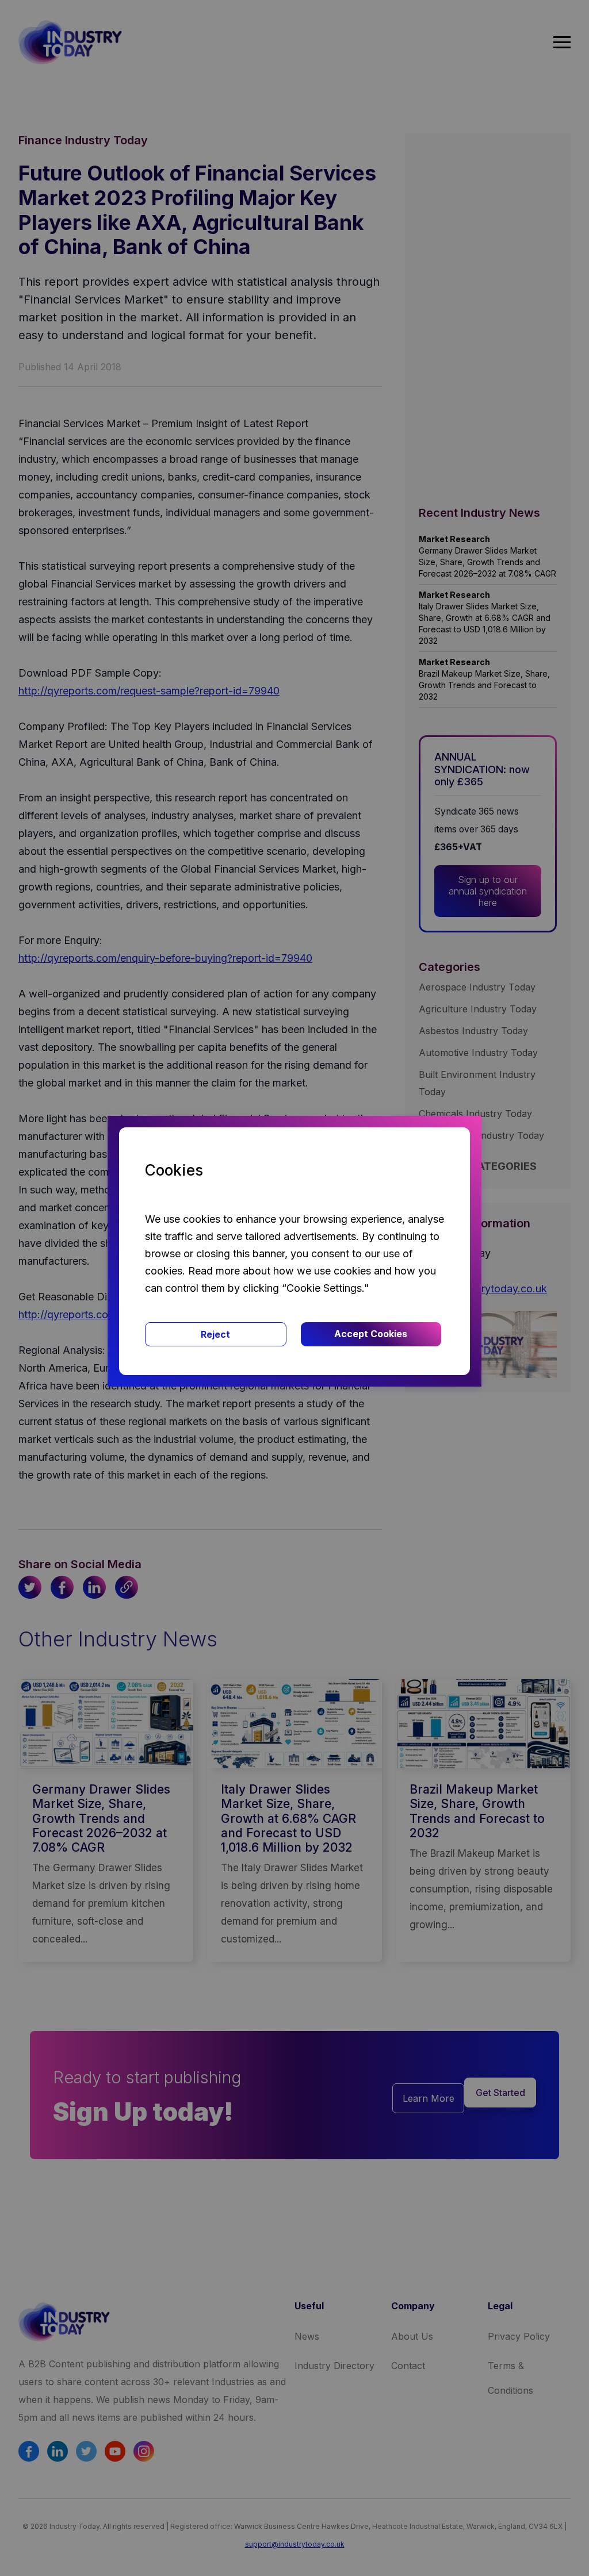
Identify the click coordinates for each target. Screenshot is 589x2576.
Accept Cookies (371, 1334)
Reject (215, 1334)
